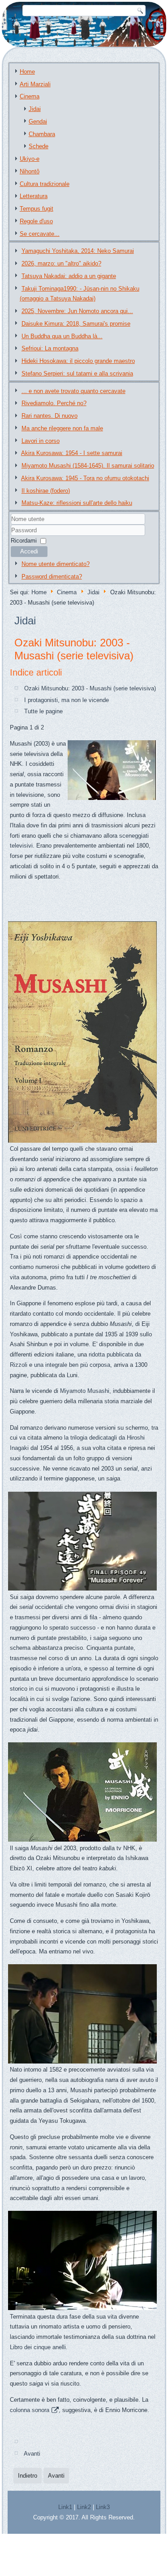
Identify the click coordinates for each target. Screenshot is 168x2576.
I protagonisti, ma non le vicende (67, 700)
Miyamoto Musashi (85, 1391)
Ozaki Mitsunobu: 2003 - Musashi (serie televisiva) (74, 649)
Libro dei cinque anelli (38, 2347)
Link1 (65, 2507)
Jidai (35, 109)
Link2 (84, 2507)
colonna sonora (30, 2410)
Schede (39, 146)
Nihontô (30, 171)
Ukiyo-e (30, 159)
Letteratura (34, 196)
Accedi (29, 551)
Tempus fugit (37, 209)
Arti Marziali (35, 84)
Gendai (38, 122)
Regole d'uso (36, 221)
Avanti (32, 2454)
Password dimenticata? (52, 577)
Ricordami (24, 541)
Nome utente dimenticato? (56, 564)
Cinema (30, 96)
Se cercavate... (40, 234)
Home (27, 72)
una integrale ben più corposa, (73, 1365)
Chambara (42, 134)
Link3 (103, 2507)
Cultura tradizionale (45, 184)
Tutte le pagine (43, 711)
